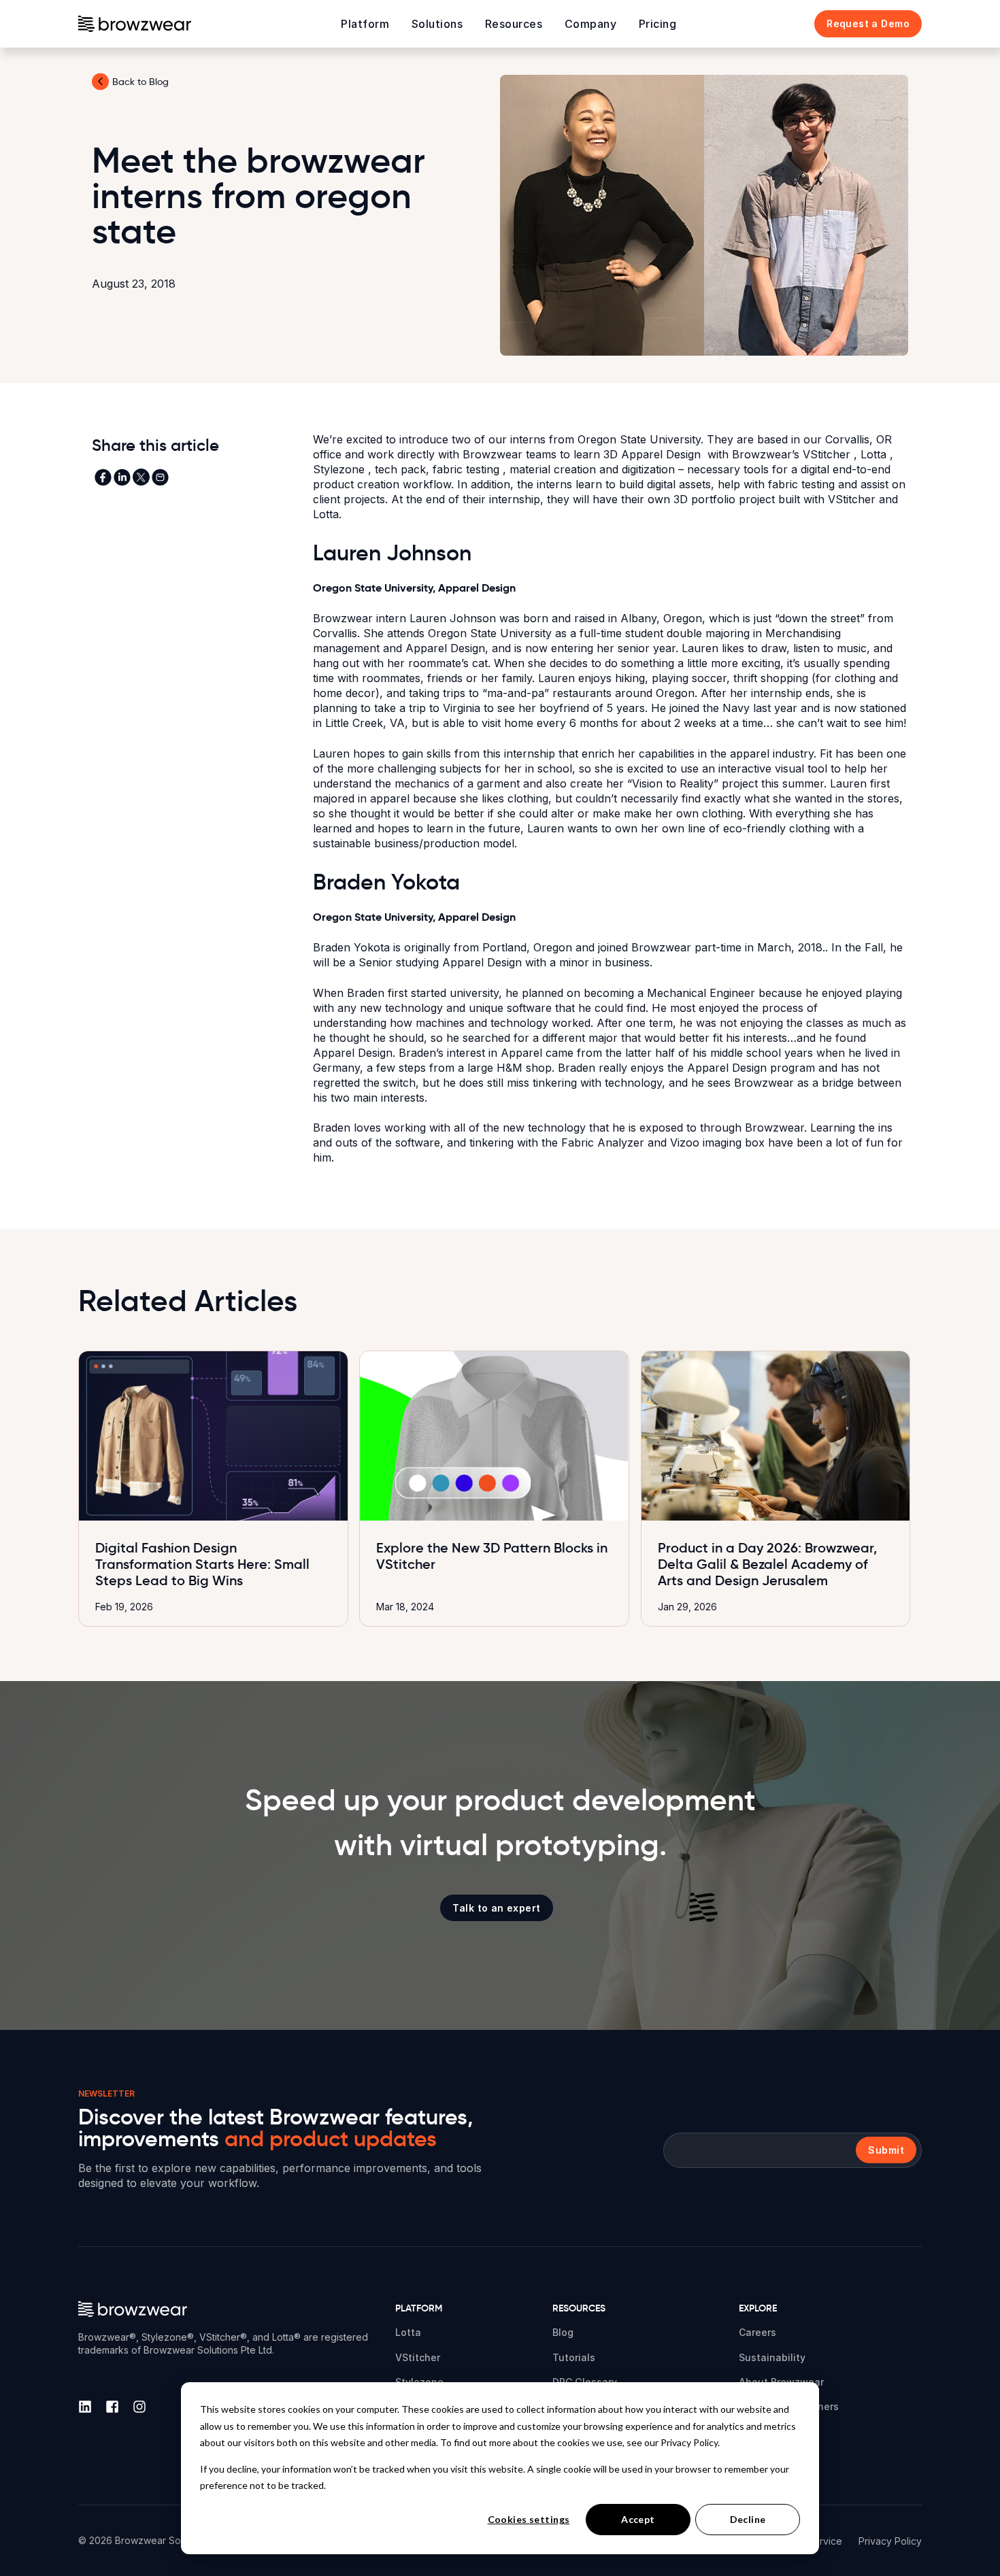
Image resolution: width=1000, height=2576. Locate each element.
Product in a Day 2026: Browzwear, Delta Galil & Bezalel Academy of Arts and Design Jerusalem (767, 1564)
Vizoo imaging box (719, 1142)
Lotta (875, 454)
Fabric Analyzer (604, 1142)
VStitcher (828, 454)
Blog (563, 2332)
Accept (638, 2519)
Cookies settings (529, 2519)
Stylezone (340, 469)
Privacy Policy (890, 2541)
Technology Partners (789, 2406)
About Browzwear (781, 2382)
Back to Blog (140, 82)
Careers (757, 2332)
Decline (748, 2519)
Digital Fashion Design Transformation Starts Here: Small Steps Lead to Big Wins (202, 1564)
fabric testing (468, 469)
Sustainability (772, 2357)
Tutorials (574, 2357)
